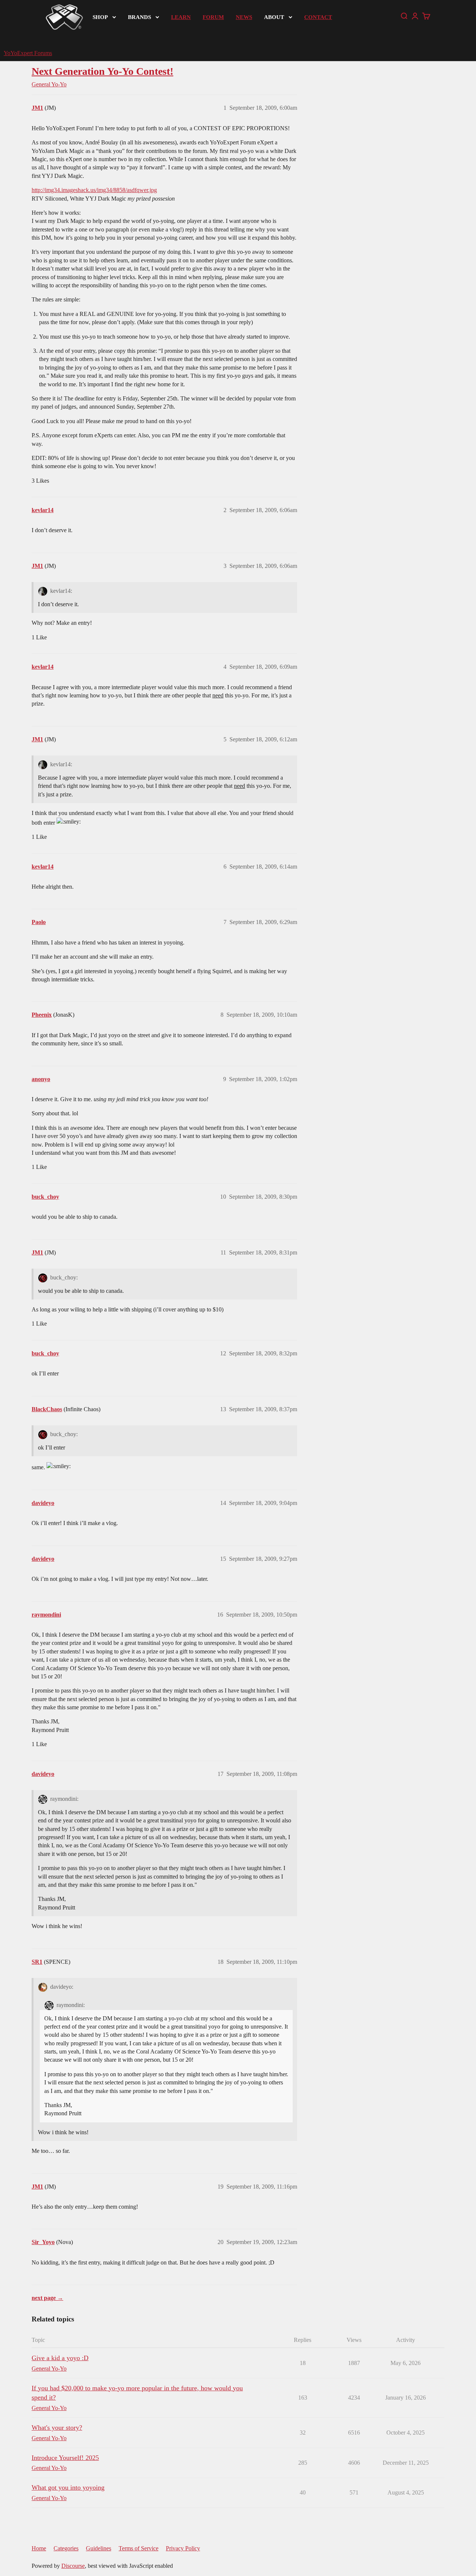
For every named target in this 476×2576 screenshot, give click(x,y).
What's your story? (57, 2428)
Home (39, 2548)
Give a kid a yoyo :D (60, 2358)
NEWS (244, 17)
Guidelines (99, 2548)
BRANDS (139, 17)
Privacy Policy (183, 2548)
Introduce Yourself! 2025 (65, 2458)
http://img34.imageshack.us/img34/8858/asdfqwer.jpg (94, 190)
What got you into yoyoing (68, 2487)
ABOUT (274, 17)
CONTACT (318, 17)
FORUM (213, 17)
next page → (47, 2298)
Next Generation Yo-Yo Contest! (102, 71)
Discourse (73, 2566)
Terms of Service (139, 2548)
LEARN (181, 17)
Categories (66, 2548)
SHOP (100, 17)
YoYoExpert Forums (28, 53)
